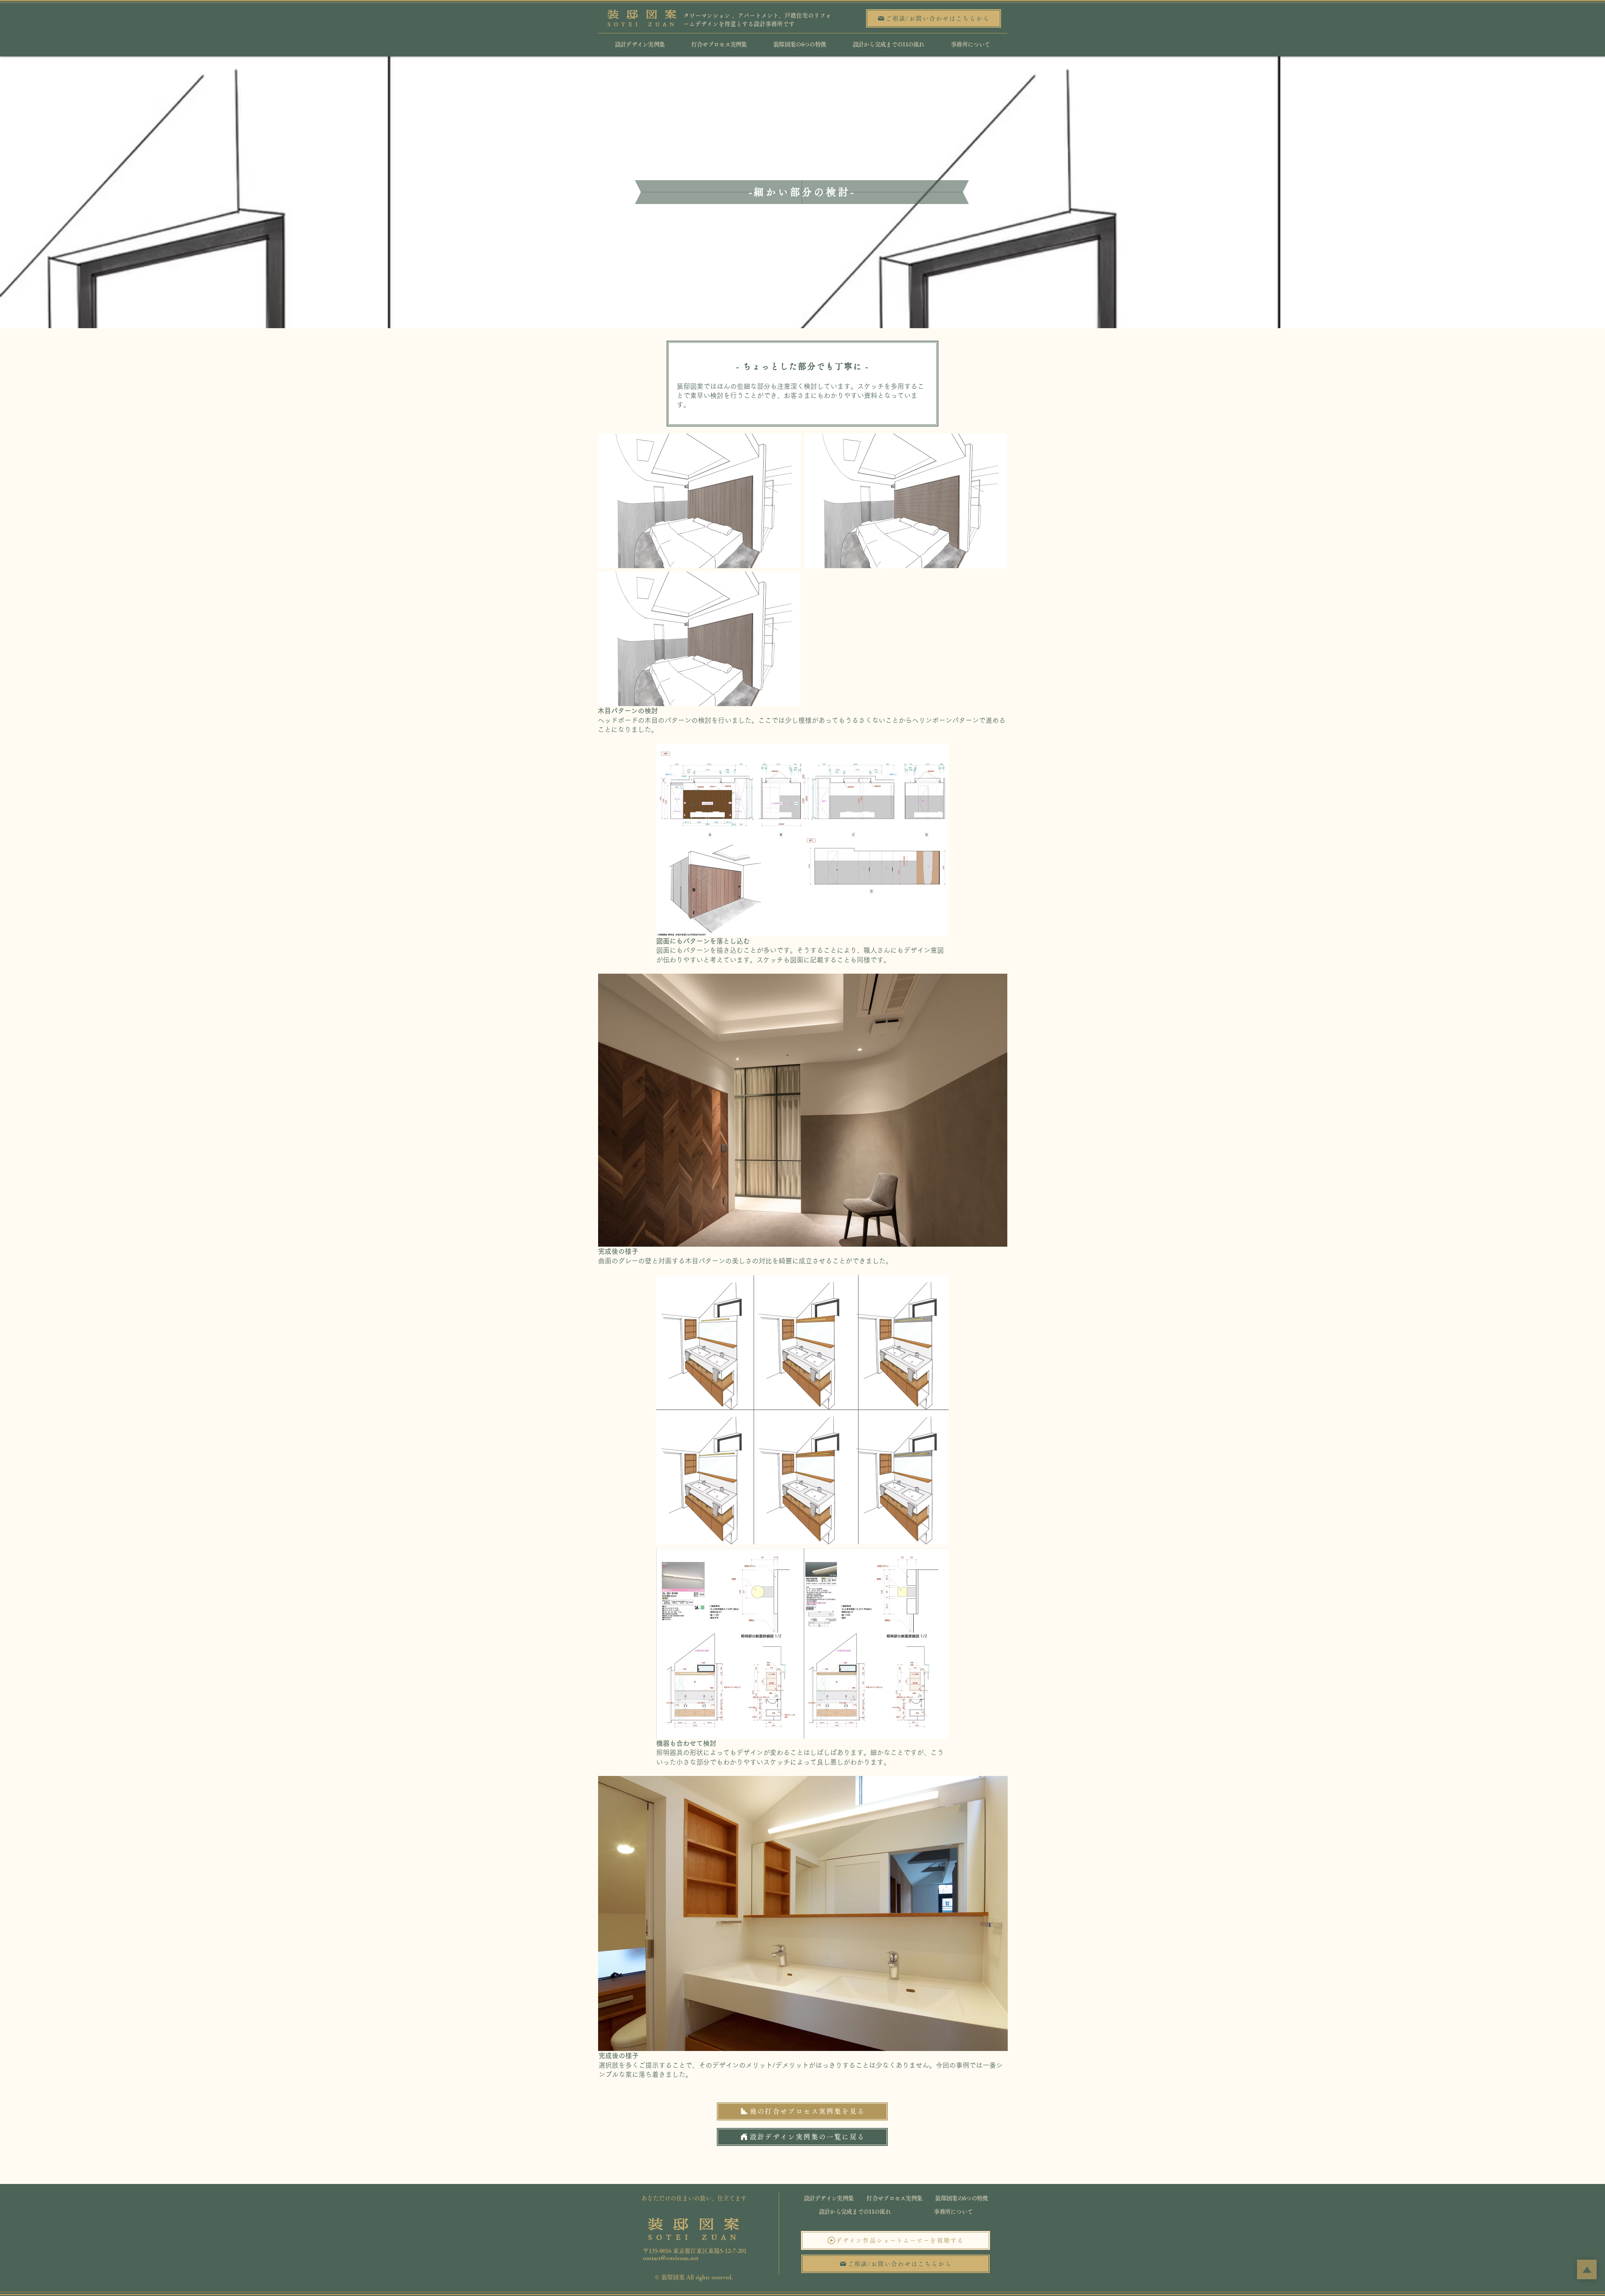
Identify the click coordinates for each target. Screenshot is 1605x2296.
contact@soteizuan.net (671, 2258)
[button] (895, 2240)
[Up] (1587, 2269)
